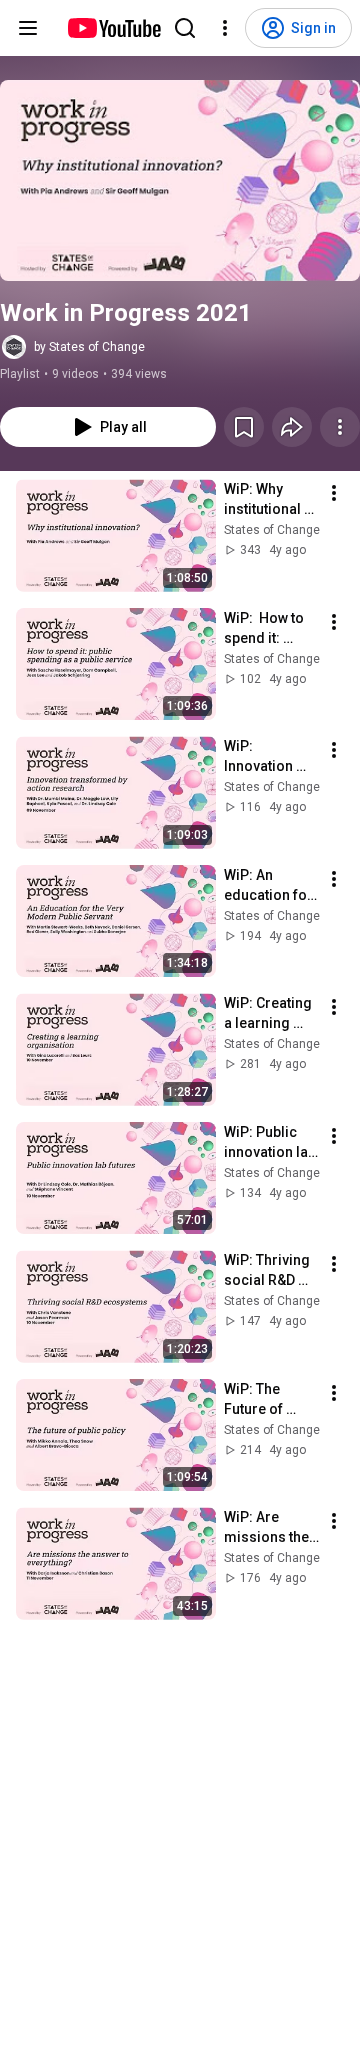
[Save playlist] (244, 427)
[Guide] (28, 28)
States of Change (272, 530)
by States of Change (89, 347)
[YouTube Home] (113, 28)
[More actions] (340, 427)
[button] (180, 180)
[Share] (292, 427)
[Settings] (225, 28)
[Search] (185, 28)
